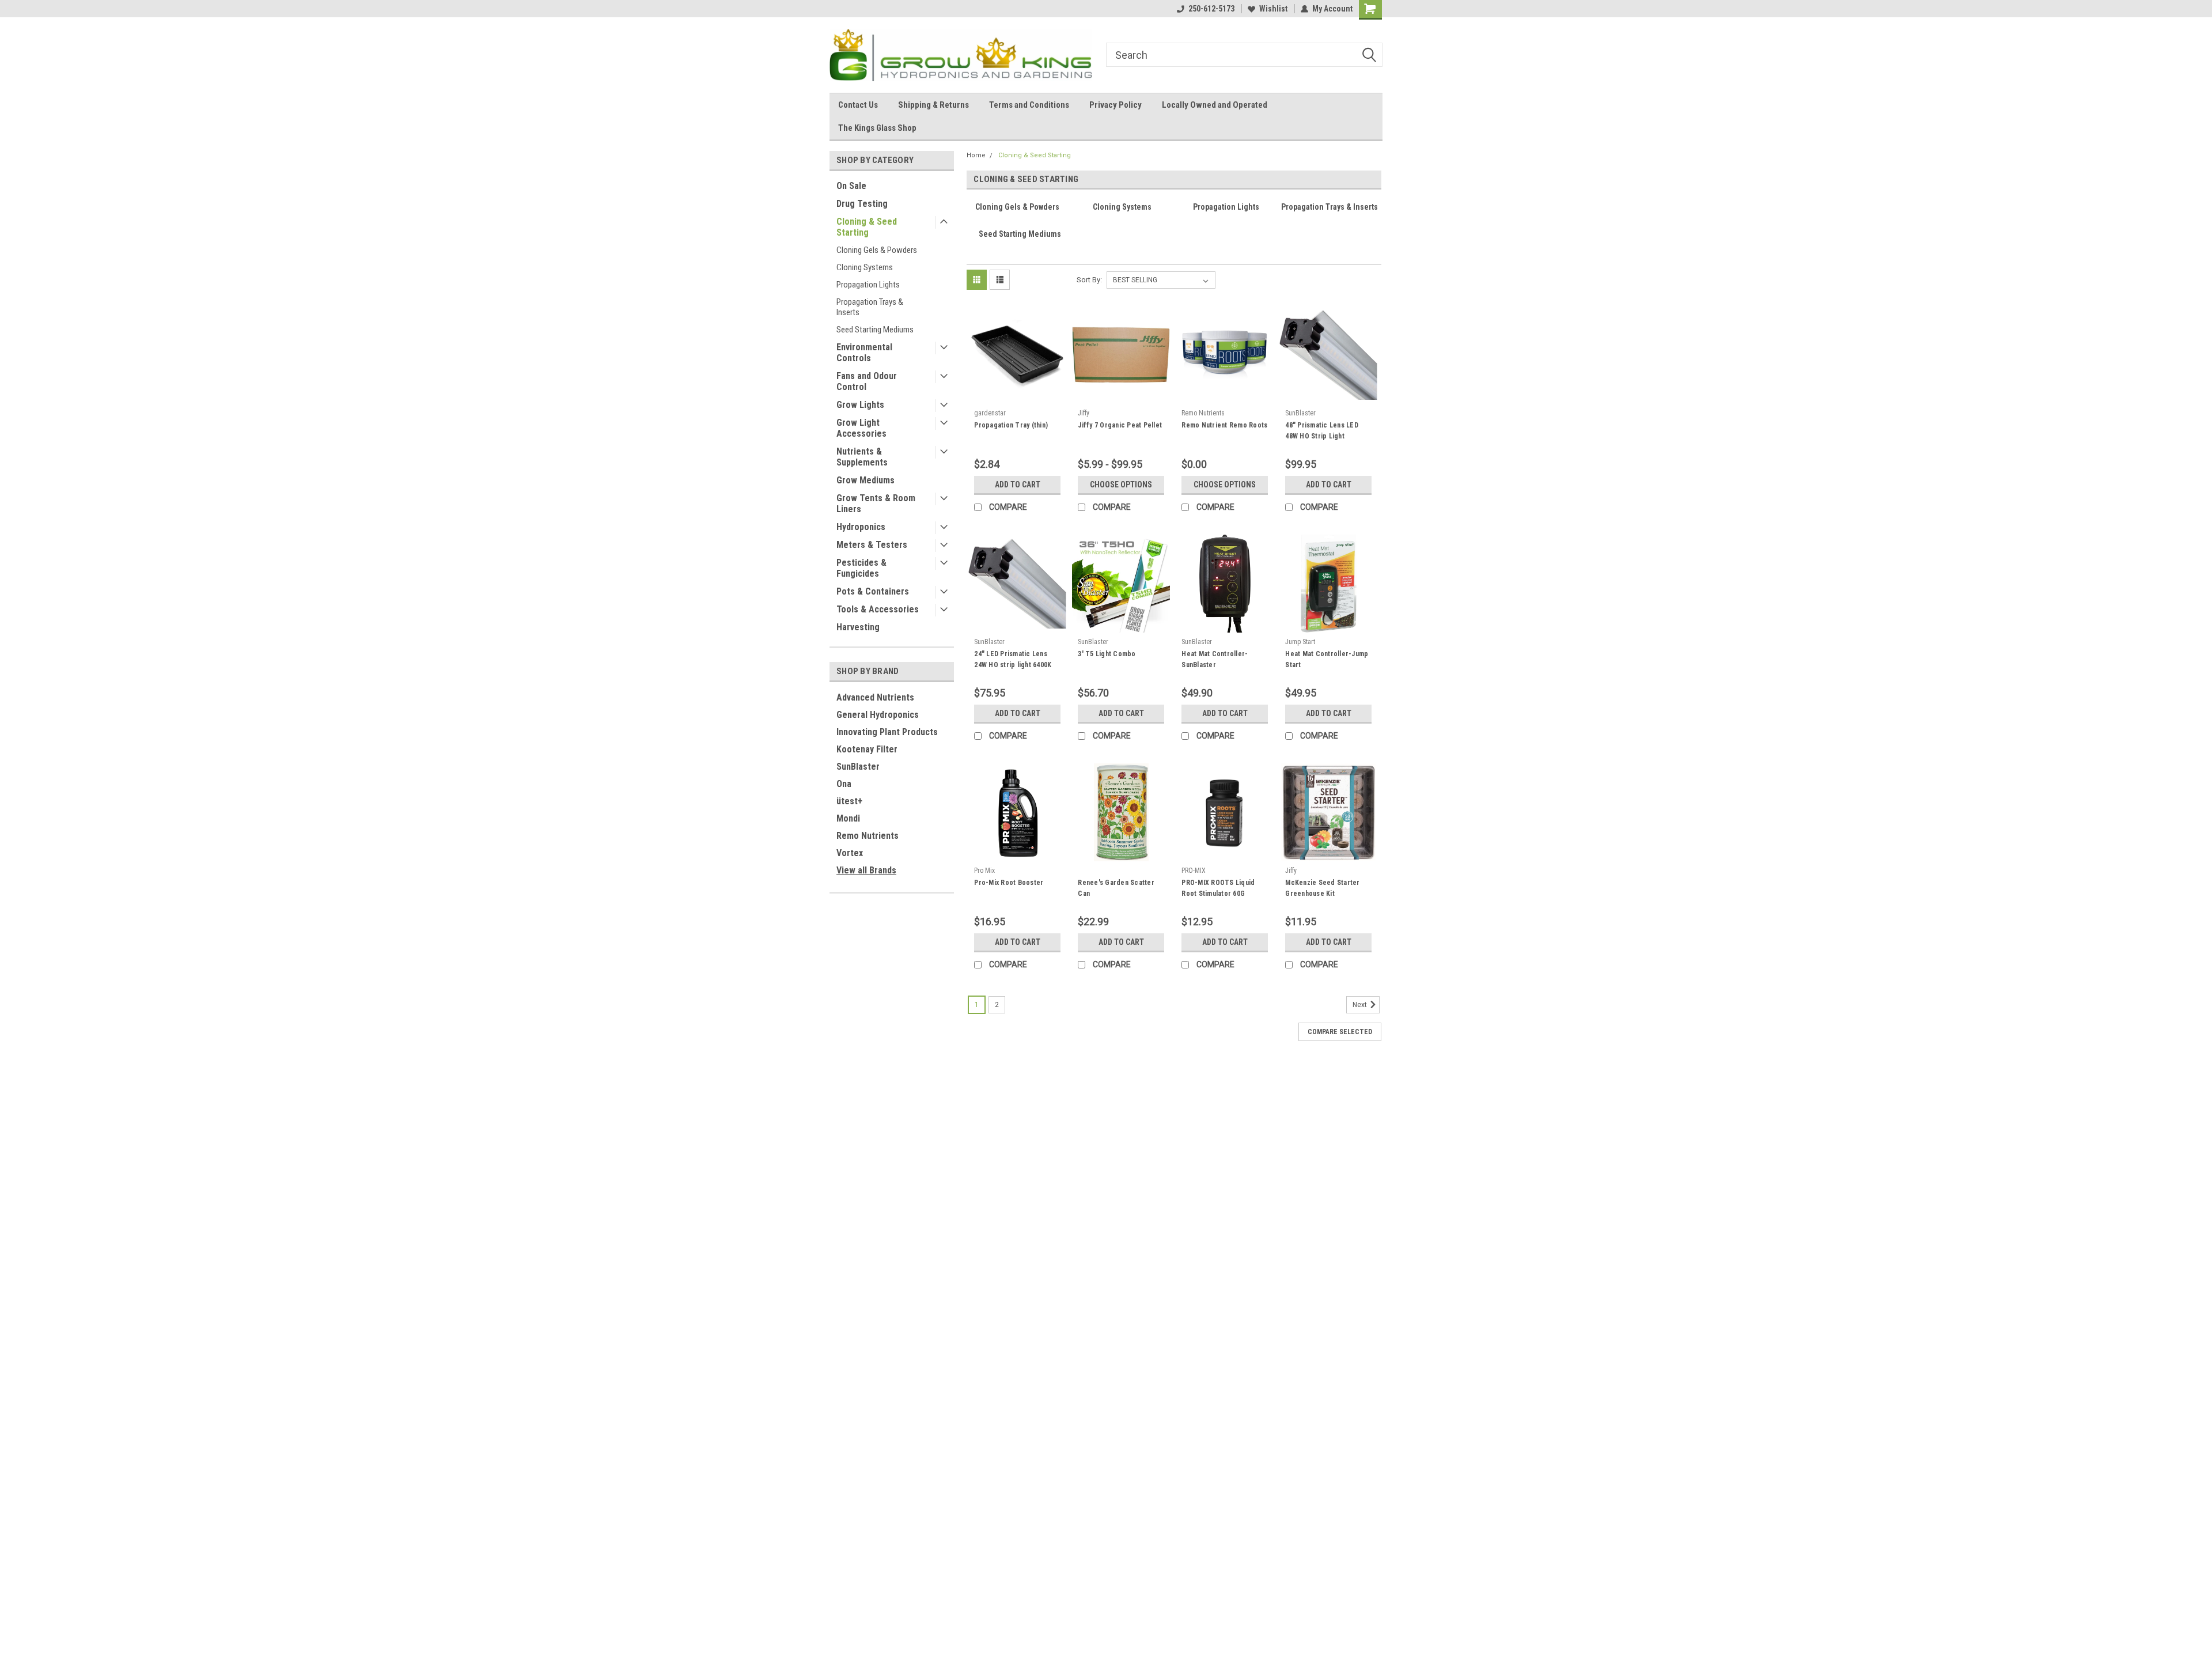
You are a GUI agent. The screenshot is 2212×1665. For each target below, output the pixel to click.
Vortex (850, 853)
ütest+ (849, 801)
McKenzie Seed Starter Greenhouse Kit (1322, 888)
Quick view (1017, 395)
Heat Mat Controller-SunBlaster (1215, 659)
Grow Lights (860, 405)
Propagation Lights (868, 285)
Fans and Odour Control (867, 381)
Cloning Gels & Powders (877, 250)
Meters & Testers (872, 545)
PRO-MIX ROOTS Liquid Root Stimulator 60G (1218, 888)
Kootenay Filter (867, 749)
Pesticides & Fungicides (861, 568)
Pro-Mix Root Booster (1009, 883)
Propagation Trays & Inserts (870, 307)
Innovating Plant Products (887, 732)
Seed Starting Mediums (875, 330)
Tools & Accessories (878, 609)
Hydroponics (861, 527)
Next (1361, 1005)
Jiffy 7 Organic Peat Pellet (1120, 425)
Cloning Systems (865, 267)
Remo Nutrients (868, 836)
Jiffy (1084, 413)
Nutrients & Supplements (862, 457)
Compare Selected (1340, 1032)
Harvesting (858, 627)
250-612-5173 (1211, 9)
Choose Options (1121, 485)
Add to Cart (1018, 485)
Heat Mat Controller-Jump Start (1327, 659)
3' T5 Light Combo (1107, 654)
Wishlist (1273, 9)
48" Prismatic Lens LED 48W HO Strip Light (1322, 431)
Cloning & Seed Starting (867, 227)
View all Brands (866, 870)
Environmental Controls (864, 353)
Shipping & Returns (933, 105)
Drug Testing (862, 204)
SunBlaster (858, 767)
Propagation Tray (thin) (1011, 425)
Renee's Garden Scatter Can (1116, 888)
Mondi (848, 818)
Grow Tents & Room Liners (876, 504)
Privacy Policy (1116, 105)
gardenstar (990, 413)
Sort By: (1089, 280)
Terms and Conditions (1029, 105)
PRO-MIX (1194, 871)
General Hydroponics (878, 715)
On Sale (851, 186)
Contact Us (858, 105)
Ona (844, 784)
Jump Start (1300, 642)
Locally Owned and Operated (1215, 105)
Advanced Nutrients (875, 697)
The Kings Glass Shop (877, 128)
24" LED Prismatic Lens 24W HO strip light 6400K (1013, 659)
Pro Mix (984, 871)
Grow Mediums (866, 480)
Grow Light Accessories (861, 428)
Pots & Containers (873, 591)
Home (976, 155)
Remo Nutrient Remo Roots (1224, 425)
